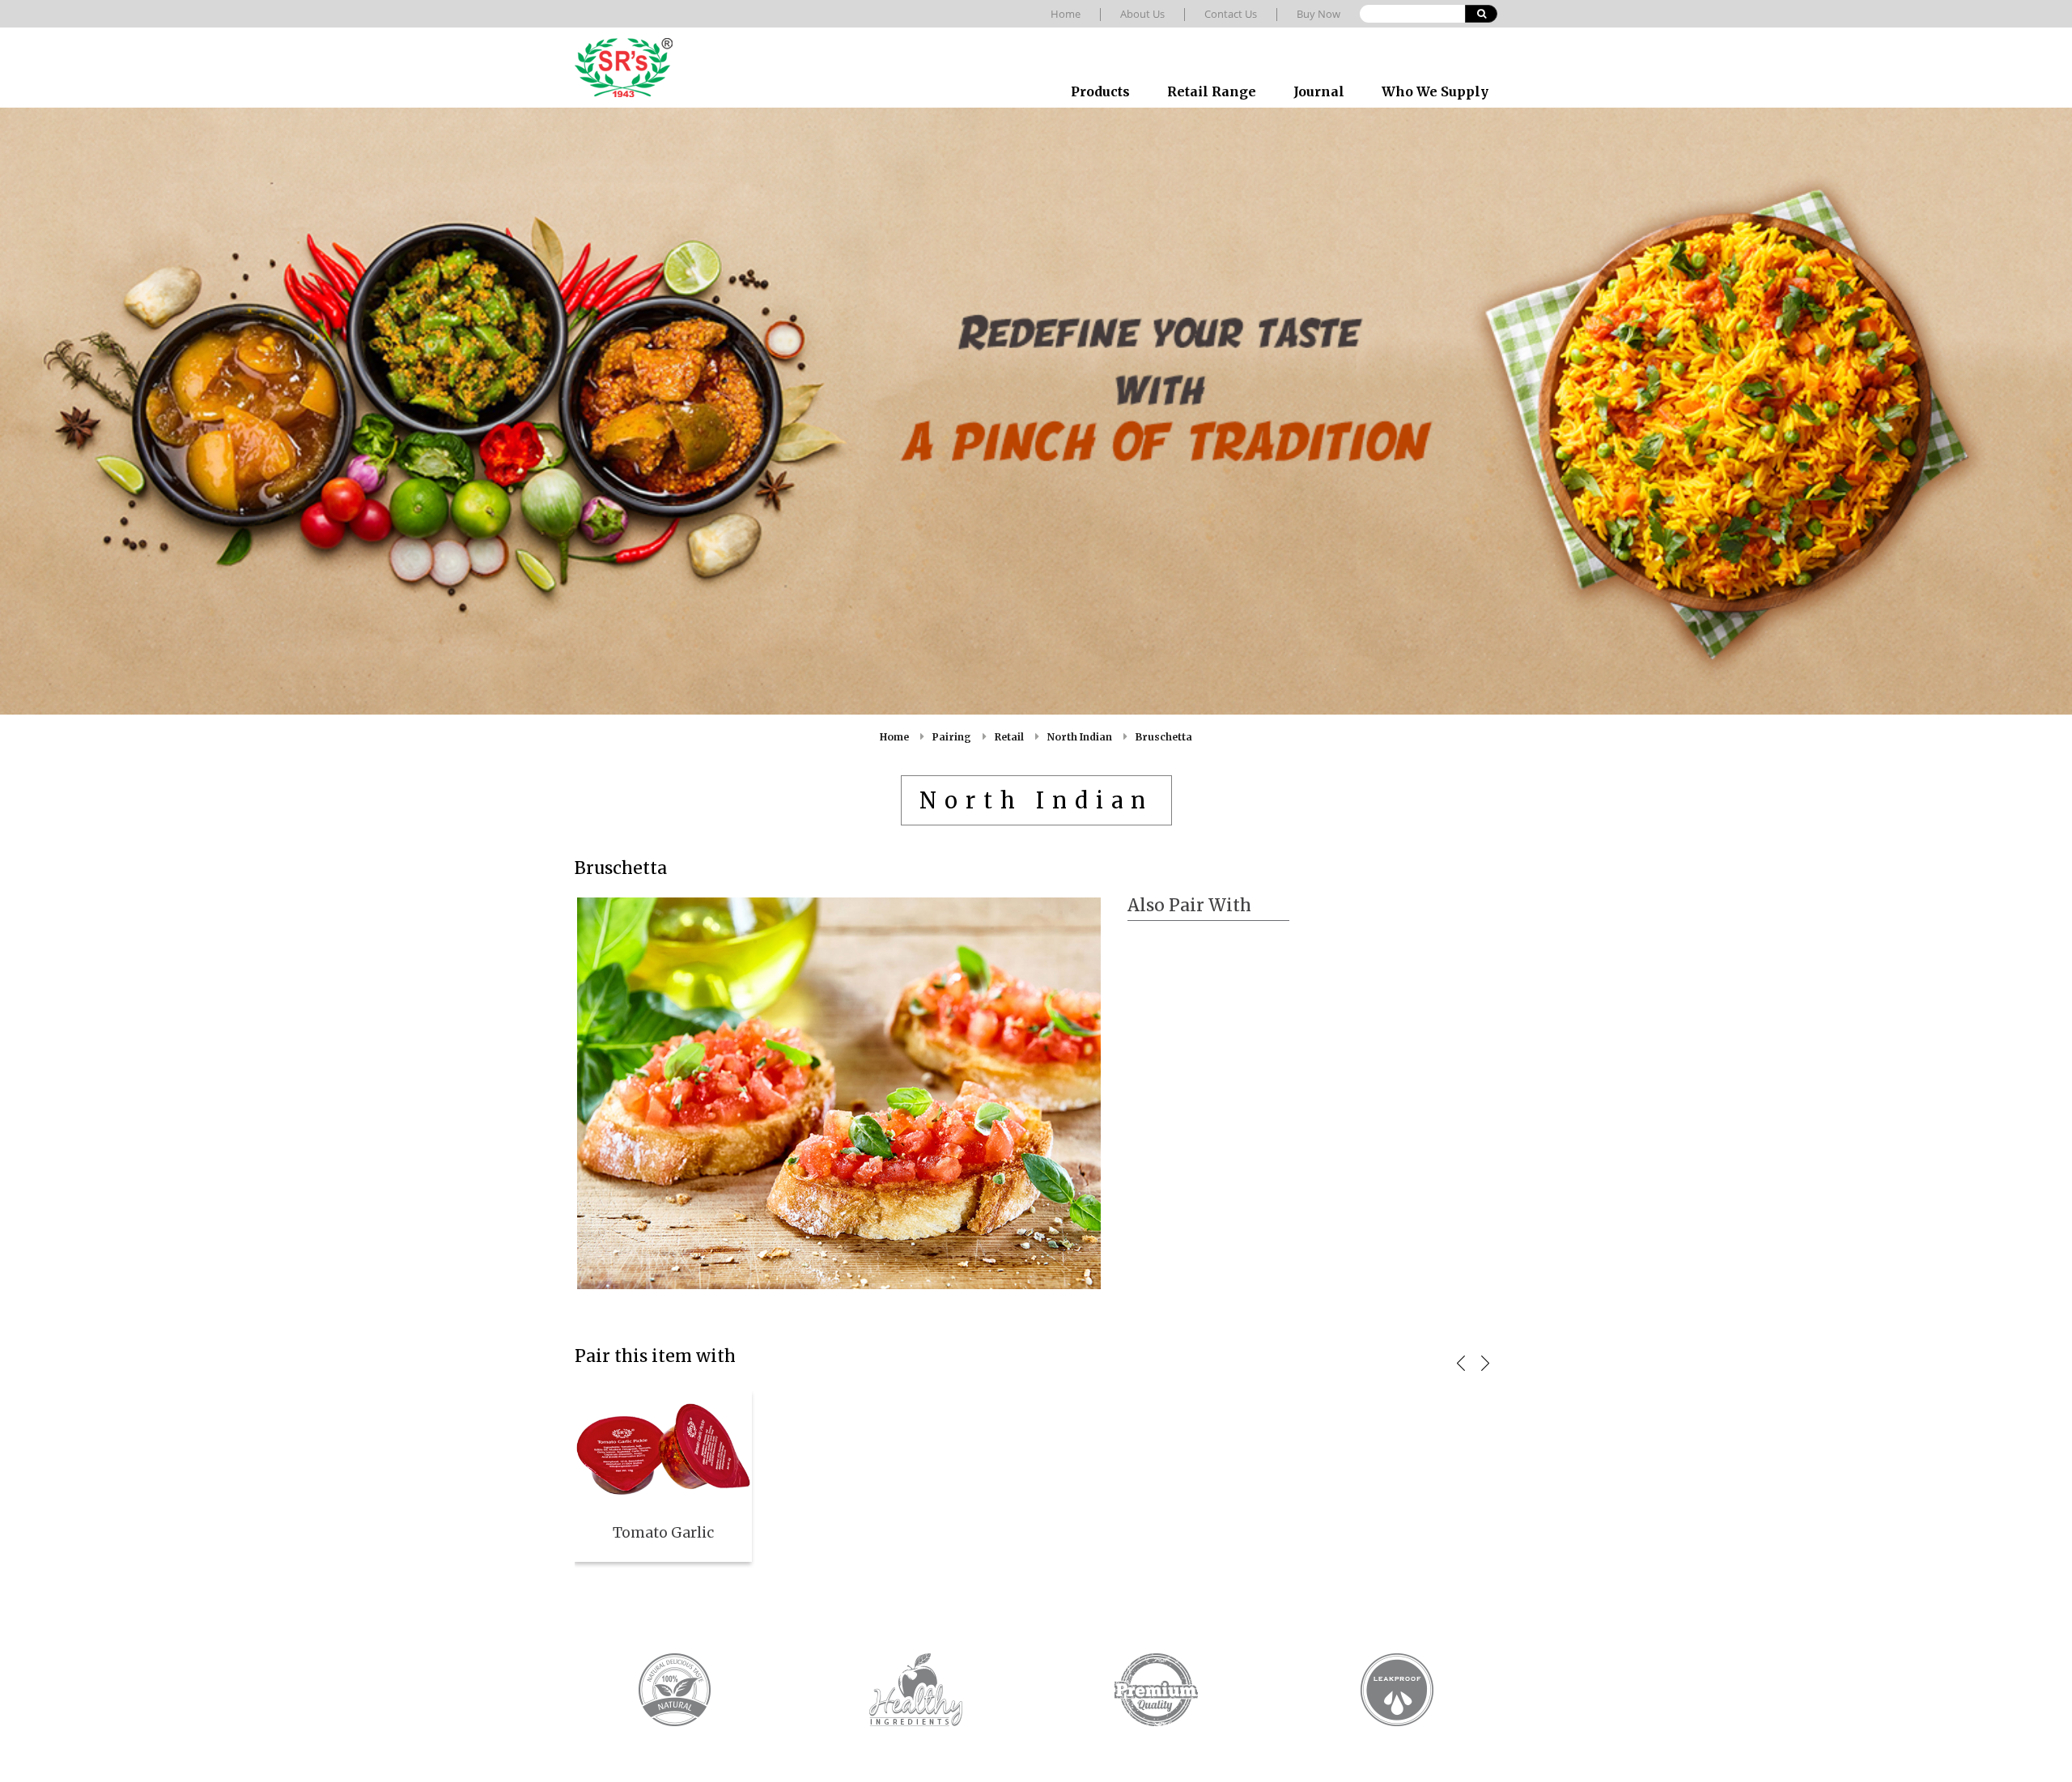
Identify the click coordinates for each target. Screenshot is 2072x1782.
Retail (1009, 737)
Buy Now (1318, 14)
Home (1066, 14)
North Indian (1080, 737)
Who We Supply (1435, 91)
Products (1100, 91)
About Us (1142, 14)
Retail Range (1212, 91)
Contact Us (1231, 14)
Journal (1319, 91)
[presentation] (1461, 1363)
